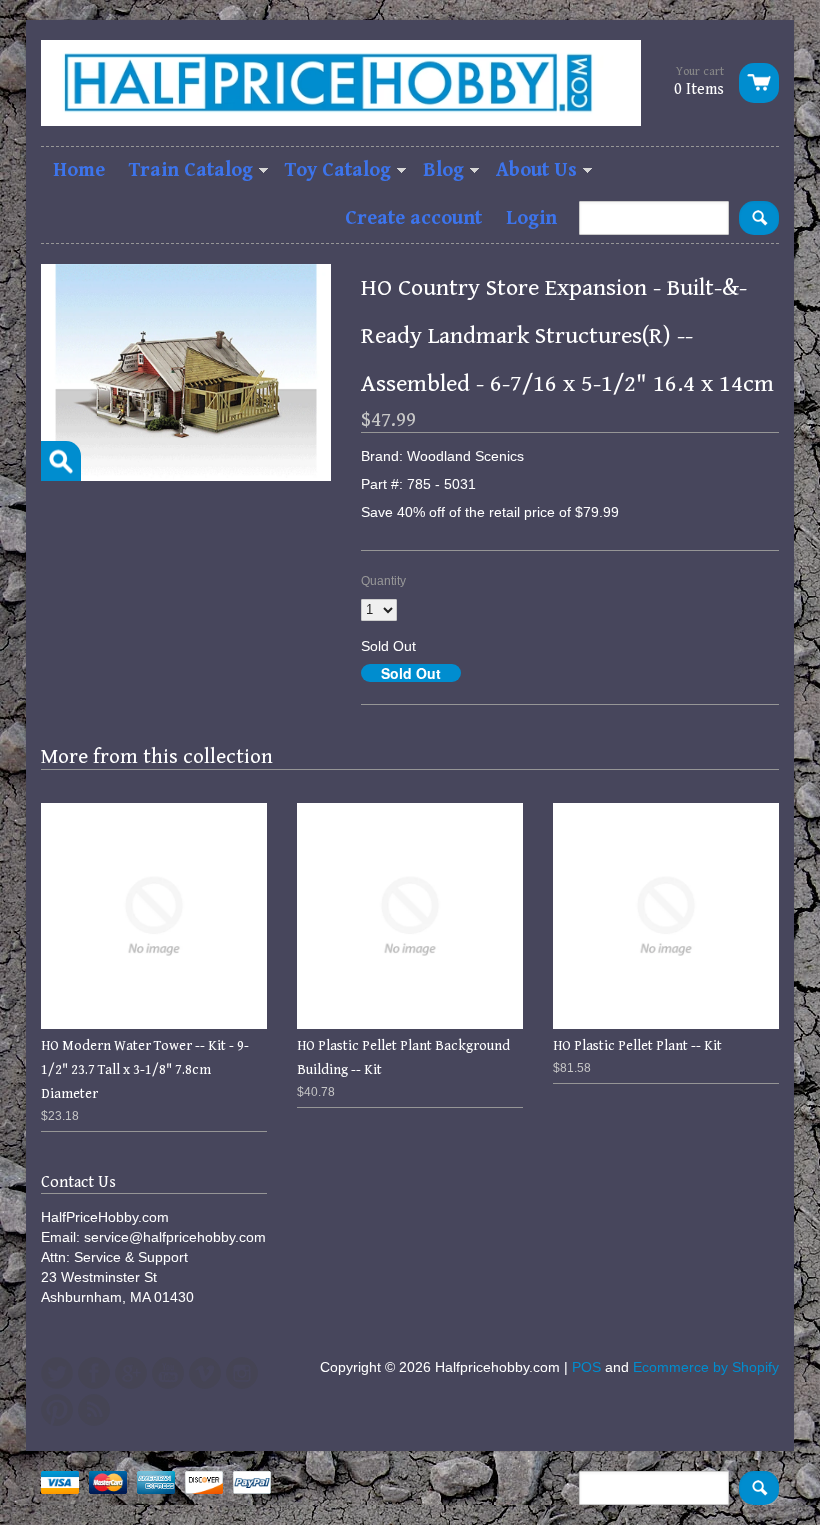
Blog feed (94, 1410)
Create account (413, 218)
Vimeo (205, 1373)
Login (531, 218)
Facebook (94, 1373)
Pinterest (57, 1410)
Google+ (131, 1373)
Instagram (242, 1373)
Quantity (383, 581)
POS (586, 1367)
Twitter (57, 1373)
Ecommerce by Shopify (706, 1367)
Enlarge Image (61, 461)
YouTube (168, 1373)
